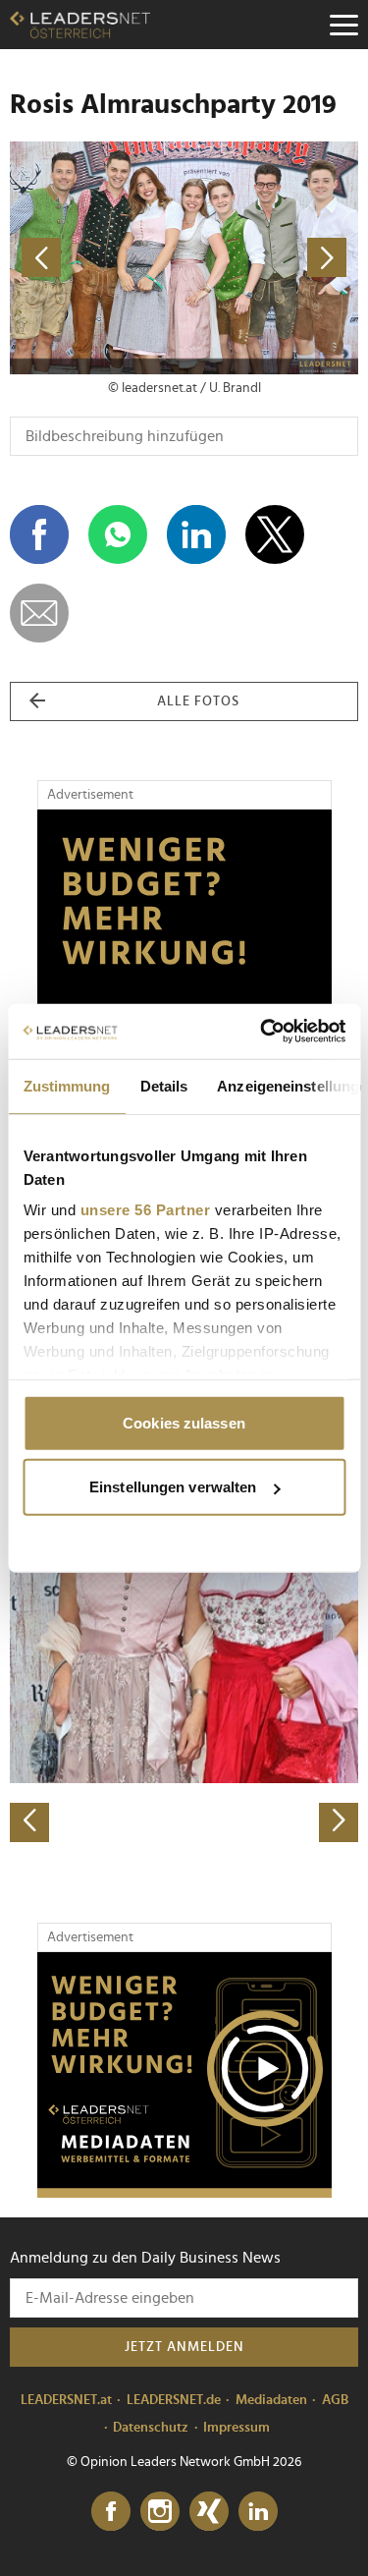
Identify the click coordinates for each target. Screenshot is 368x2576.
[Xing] (209, 2512)
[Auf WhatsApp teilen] (118, 534)
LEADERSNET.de (174, 2400)
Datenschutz (151, 2428)
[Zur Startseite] (80, 25)
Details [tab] (163, 1085)
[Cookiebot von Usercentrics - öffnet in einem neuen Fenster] (262, 1032)
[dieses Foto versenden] (39, 613)
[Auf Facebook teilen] (39, 534)
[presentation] (29, 1822)
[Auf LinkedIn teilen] (196, 534)
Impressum (237, 2428)
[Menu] (343, 25)
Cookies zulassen (184, 1422)
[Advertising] (184, 2075)
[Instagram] (160, 2512)
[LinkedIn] (258, 2512)
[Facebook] (111, 2512)
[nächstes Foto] (272, 258)
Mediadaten (271, 2400)
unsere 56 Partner (145, 1210)
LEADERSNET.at (66, 2400)
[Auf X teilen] (275, 534)
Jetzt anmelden (184, 2347)
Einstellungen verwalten (173, 1487)
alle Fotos (198, 701)
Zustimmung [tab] (66, 1085)
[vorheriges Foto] (97, 258)
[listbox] (184, 1671)
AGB (335, 2400)
